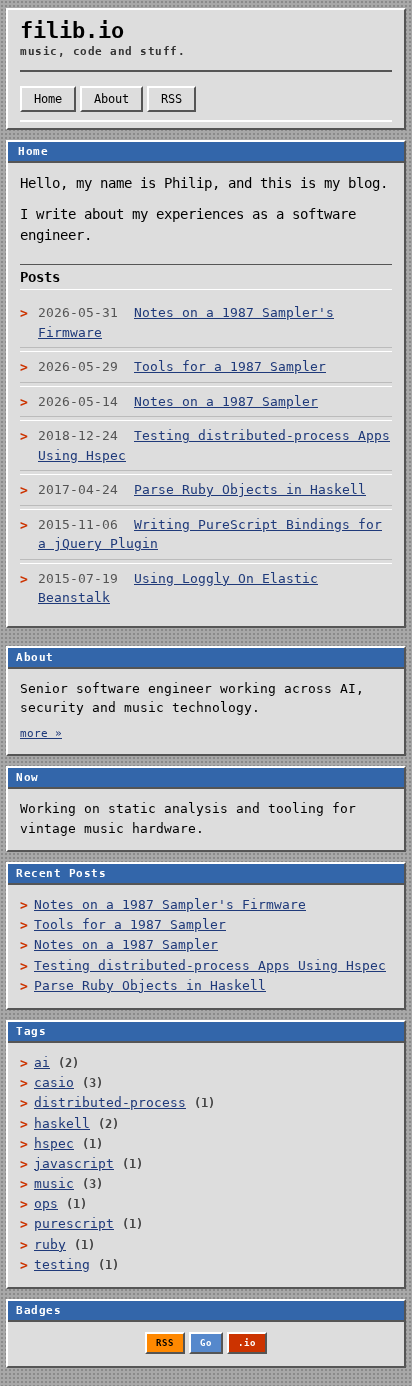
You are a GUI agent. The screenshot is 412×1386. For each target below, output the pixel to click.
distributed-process (110, 1102)
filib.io (72, 30)
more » (41, 733)
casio (54, 1082)
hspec (54, 1143)
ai (42, 1062)
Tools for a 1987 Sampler (130, 924)
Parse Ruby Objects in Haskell (150, 985)
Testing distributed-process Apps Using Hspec (210, 965)
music (54, 1183)
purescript (74, 1223)
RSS (171, 99)
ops (46, 1203)
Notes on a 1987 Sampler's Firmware (170, 904)
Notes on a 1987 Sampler (126, 944)
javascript (74, 1163)
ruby (50, 1244)
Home (48, 99)
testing (62, 1264)
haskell (62, 1123)
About (111, 99)
